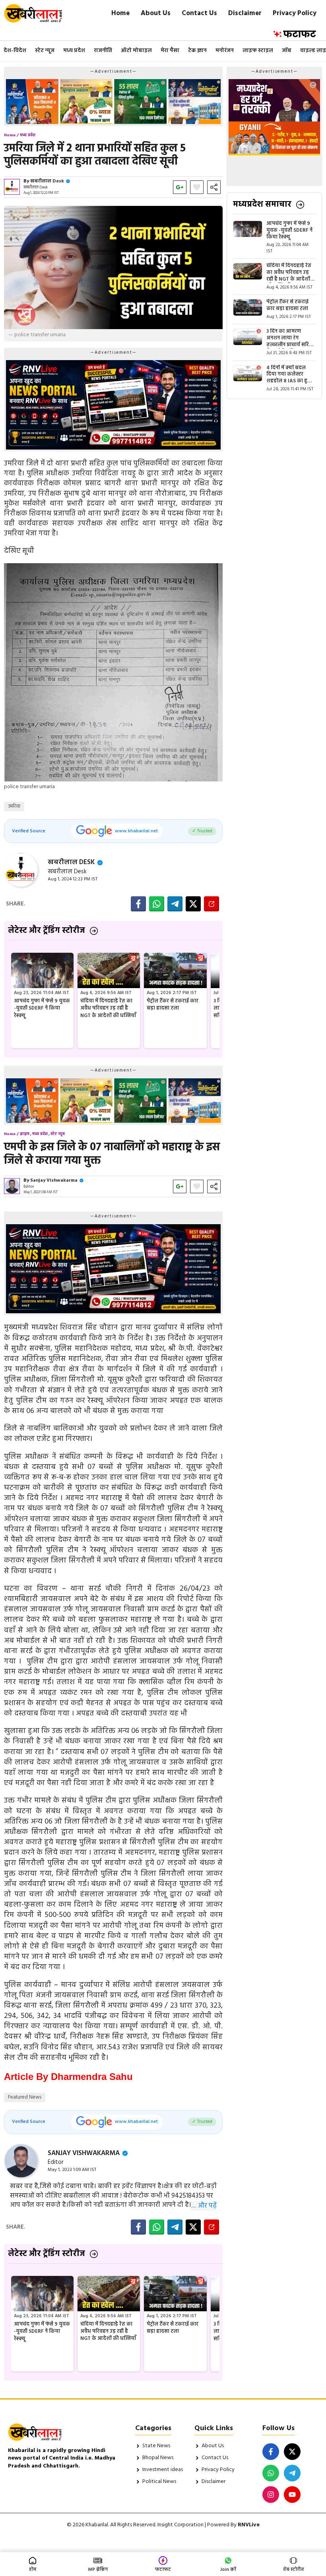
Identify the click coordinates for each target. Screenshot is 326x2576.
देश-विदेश (15, 51)
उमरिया (14, 806)
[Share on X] (193, 904)
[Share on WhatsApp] (157, 904)
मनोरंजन (225, 51)
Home (120, 13)
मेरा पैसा (170, 51)
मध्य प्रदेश (74, 51)
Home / (11, 135)
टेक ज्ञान (197, 51)
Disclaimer (245, 13)
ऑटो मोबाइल (136, 51)
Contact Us (199, 13)
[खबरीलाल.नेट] (38, 13)
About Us (156, 13)
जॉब (287, 51)
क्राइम (25, 1134)
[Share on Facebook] (138, 904)
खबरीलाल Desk (47, 181)
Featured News (25, 2097)
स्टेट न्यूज (45, 51)
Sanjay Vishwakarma (54, 1180)
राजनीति (103, 51)
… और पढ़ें (204, 2206)
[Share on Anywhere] (212, 904)
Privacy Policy (295, 13)
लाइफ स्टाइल (258, 51)
